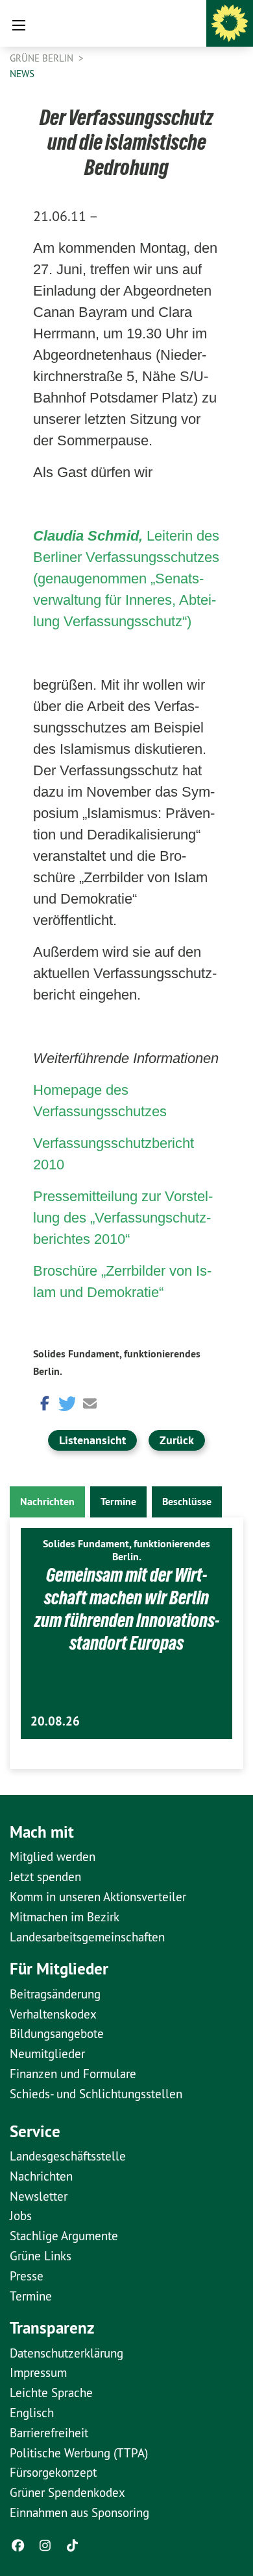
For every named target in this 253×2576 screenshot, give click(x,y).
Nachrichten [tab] (47, 1502)
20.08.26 (55, 1721)
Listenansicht (92, 1440)
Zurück (177, 1440)
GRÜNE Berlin (43, 58)
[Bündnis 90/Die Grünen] (230, 23)
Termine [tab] (118, 1502)
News (22, 74)
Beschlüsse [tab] (187, 1502)
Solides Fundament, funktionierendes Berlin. (126, 1550)
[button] (43, 1402)
